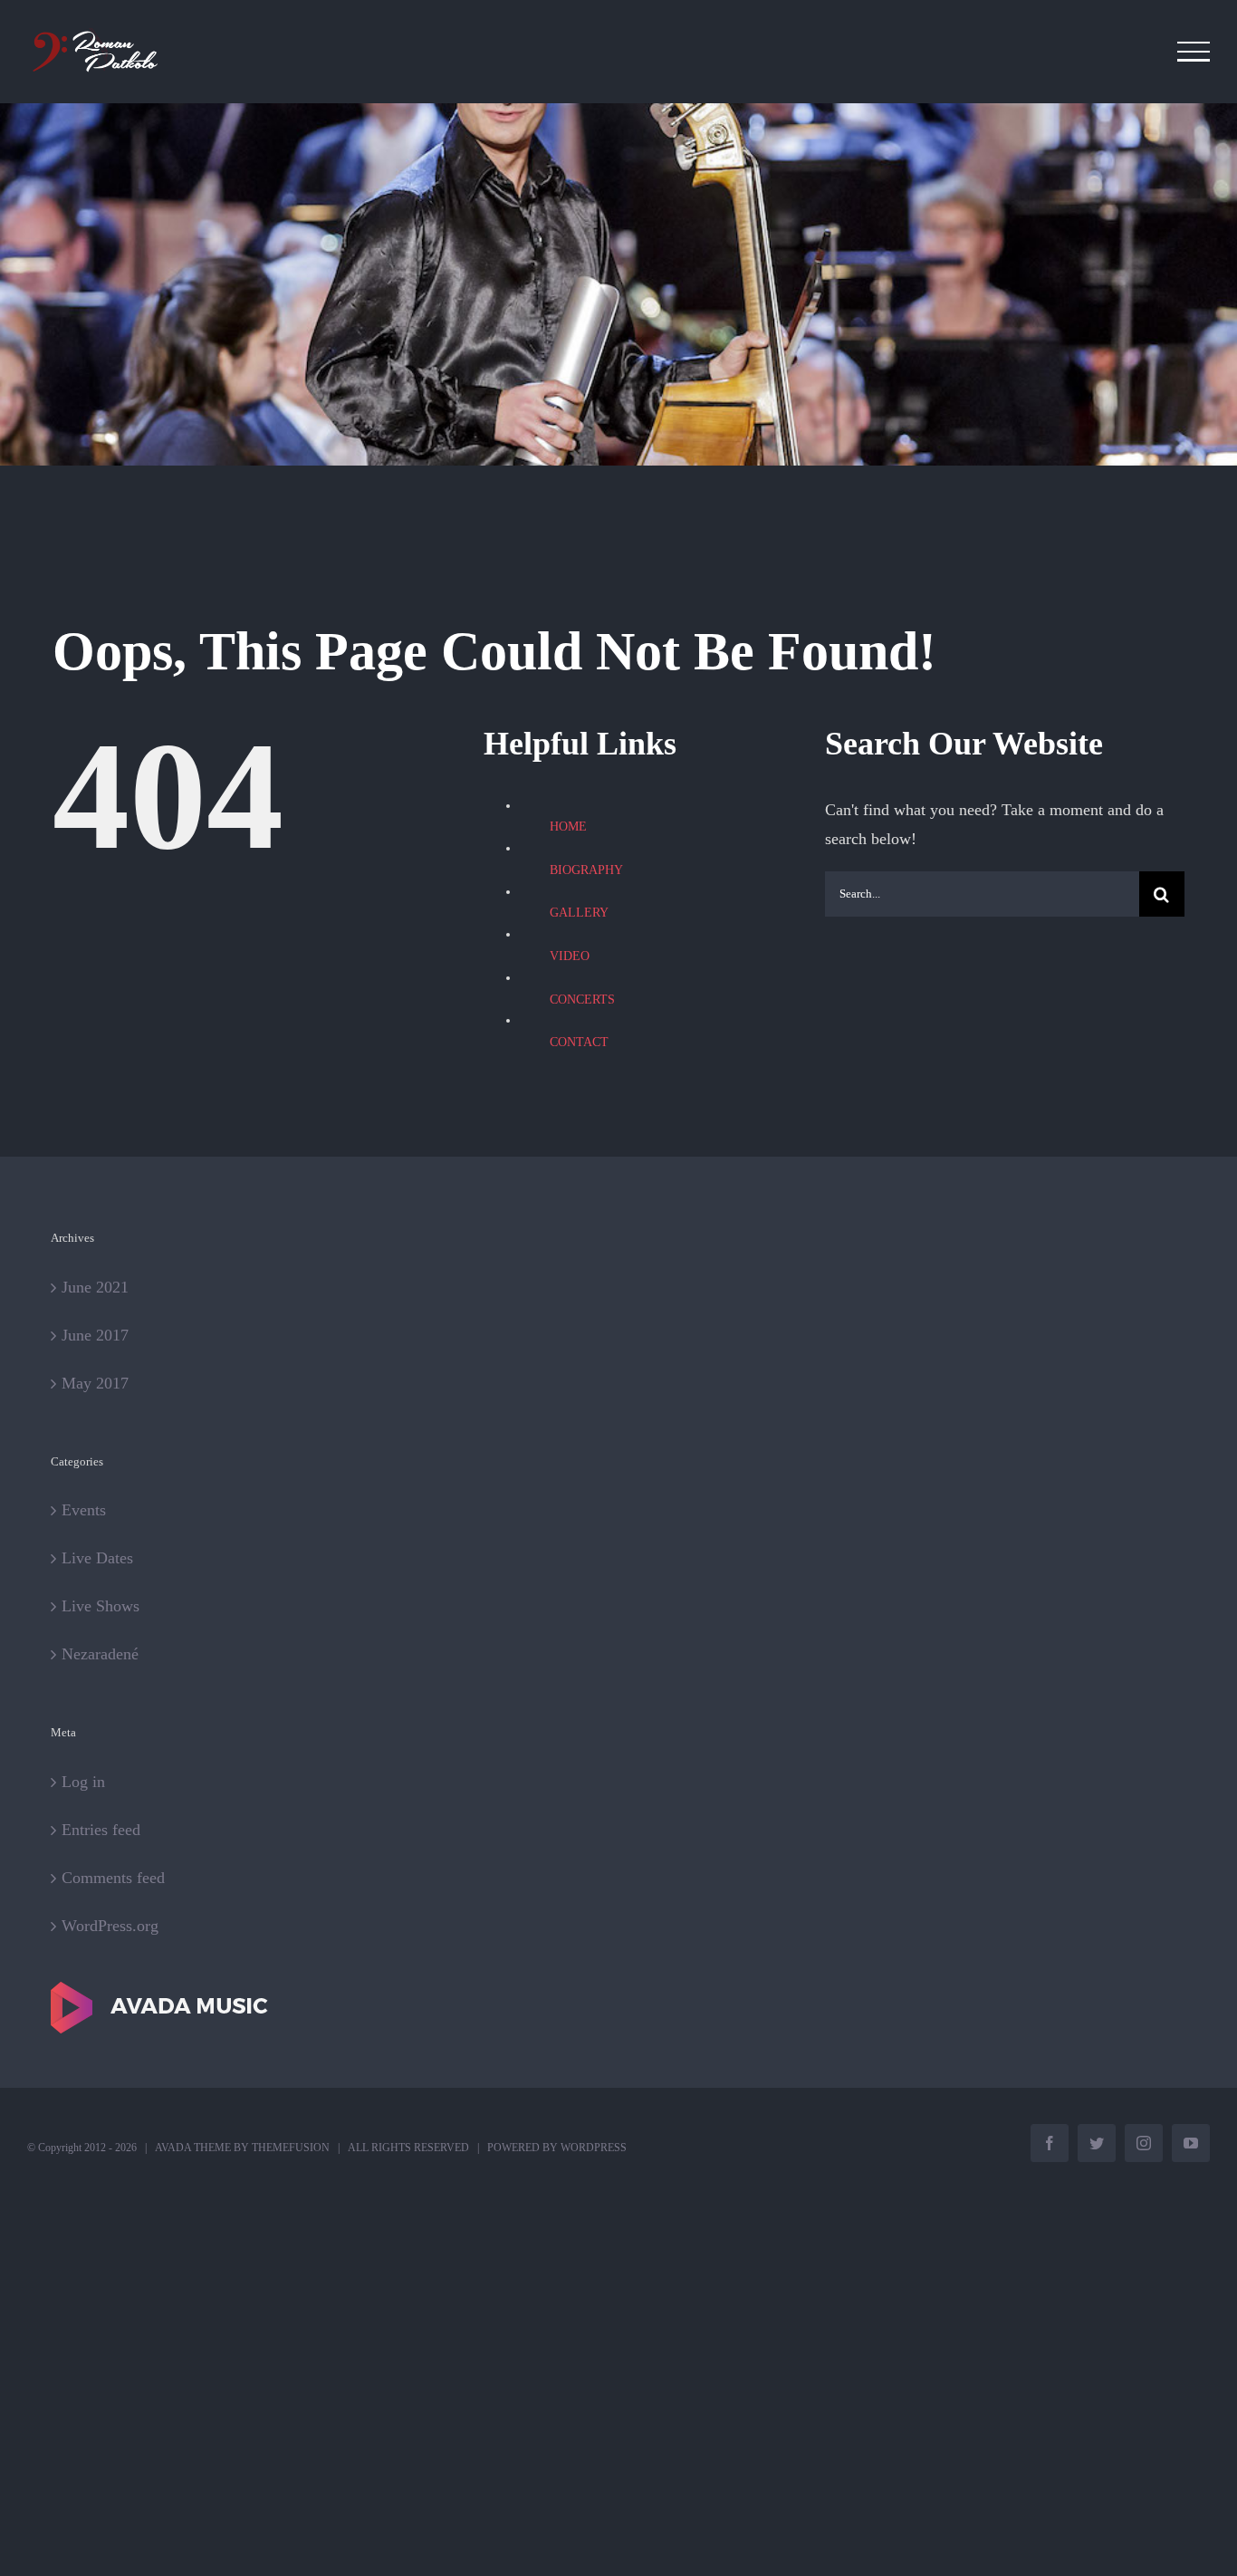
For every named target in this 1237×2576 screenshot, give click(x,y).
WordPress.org (110, 1926)
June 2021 (95, 1287)
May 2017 (95, 1383)
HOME (568, 827)
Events (84, 1510)
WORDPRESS (594, 2148)
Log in (83, 1782)
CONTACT (579, 1042)
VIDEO (570, 956)
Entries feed (101, 1830)
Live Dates (97, 1558)
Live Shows (101, 1606)
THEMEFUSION (291, 2148)
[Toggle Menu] (1194, 52)
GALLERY (579, 913)
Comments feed (113, 1878)
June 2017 (95, 1335)
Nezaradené (100, 1654)
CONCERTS (582, 1000)
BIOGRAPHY (586, 870)
